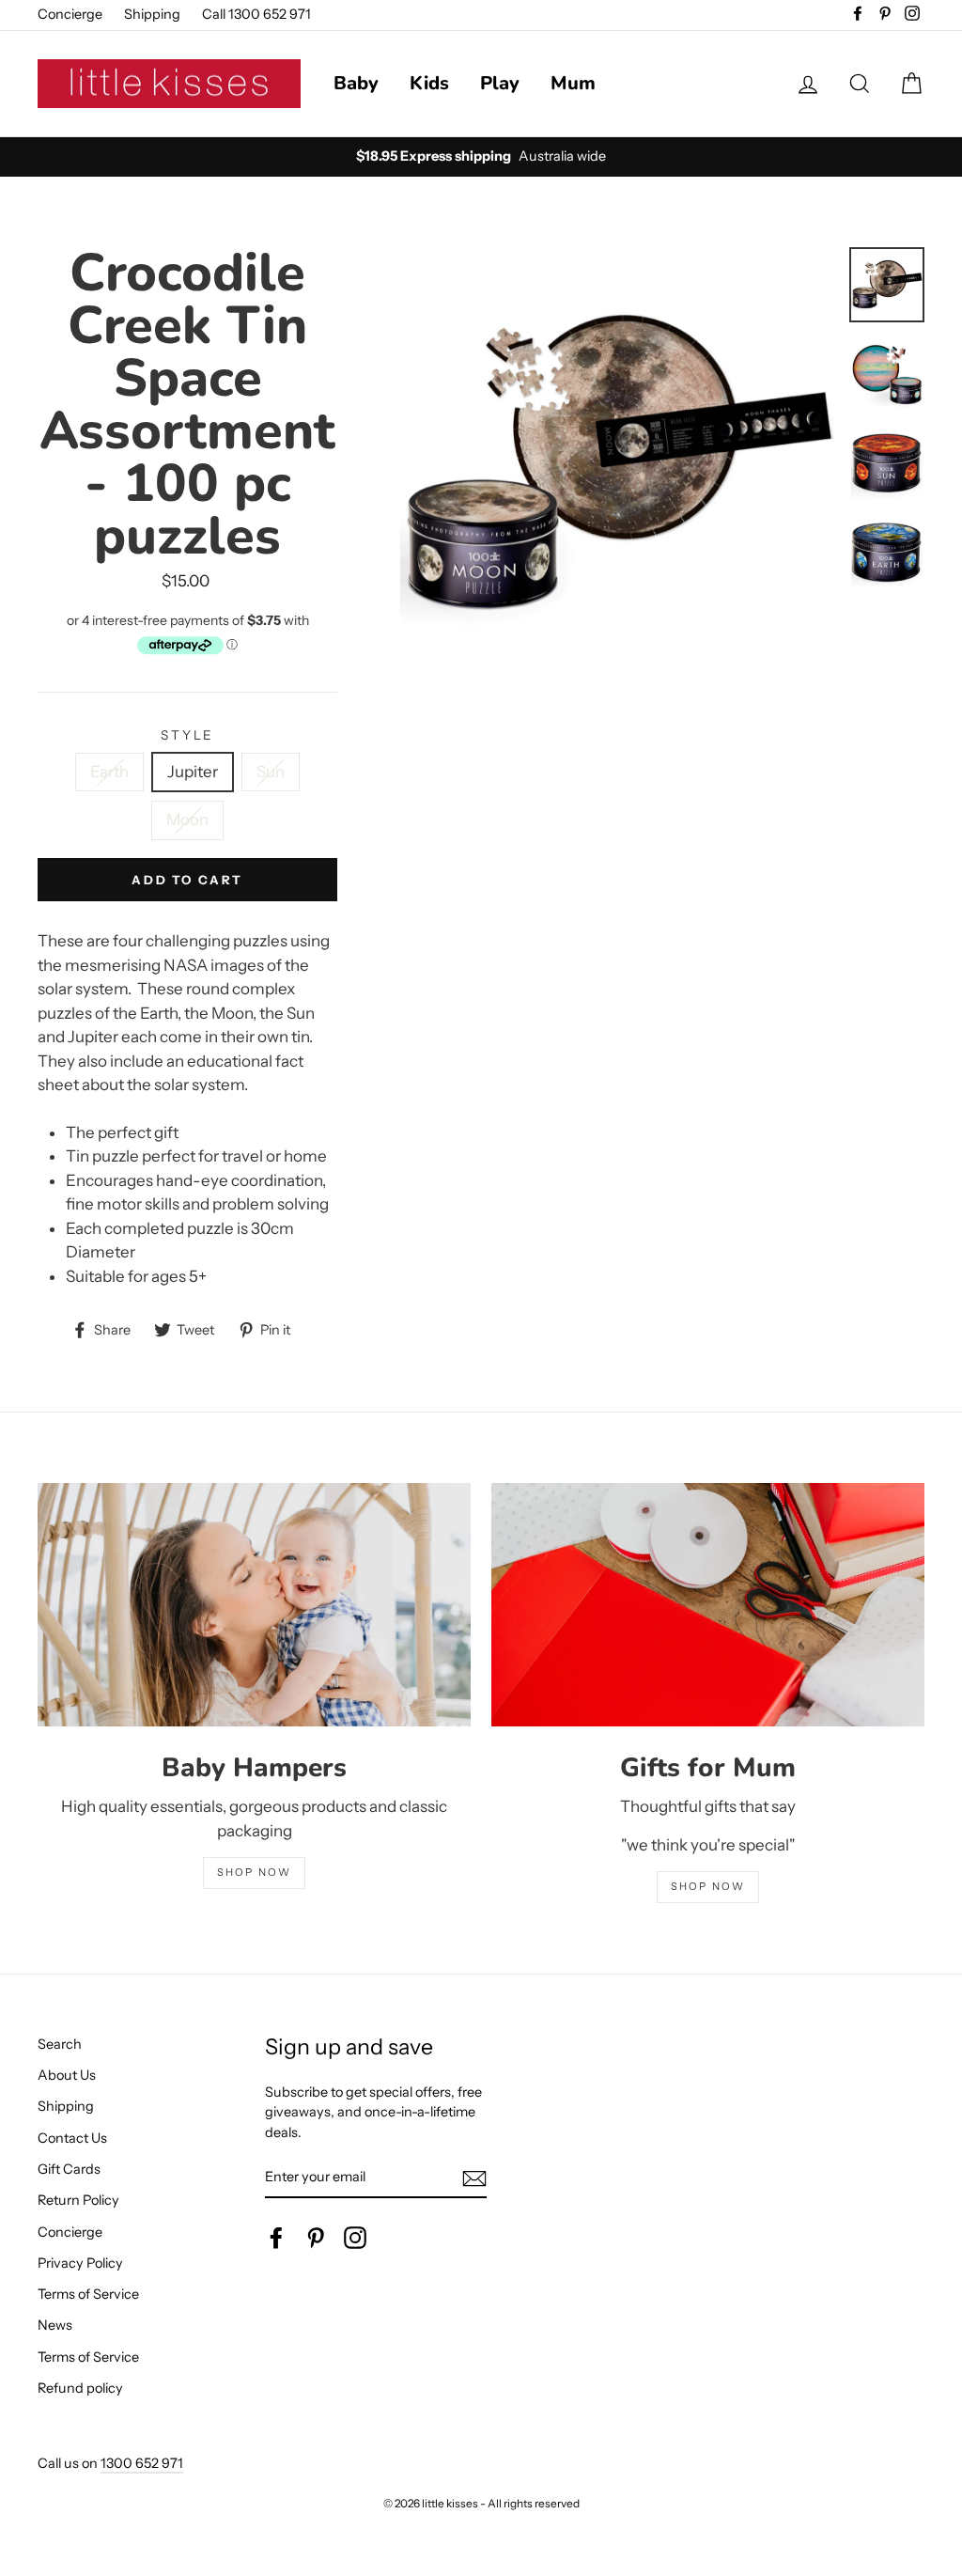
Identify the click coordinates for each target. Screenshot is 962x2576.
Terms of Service (88, 2294)
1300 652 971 (142, 2463)
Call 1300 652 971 (256, 14)
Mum (573, 83)
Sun (271, 772)
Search (60, 2044)
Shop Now (708, 1886)
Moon (187, 820)
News (55, 2325)
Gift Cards (69, 2169)
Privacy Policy (80, 2263)
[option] (618, 465)
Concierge (70, 14)
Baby (356, 83)
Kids (429, 83)
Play (500, 83)
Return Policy (78, 2200)
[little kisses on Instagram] (355, 2238)
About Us (67, 2075)
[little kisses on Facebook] (276, 2238)
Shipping (152, 14)
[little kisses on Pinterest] (316, 2238)
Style (187, 735)
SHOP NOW (255, 1872)
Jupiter (193, 772)
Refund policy (80, 2388)
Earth (109, 772)
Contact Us (72, 2138)
